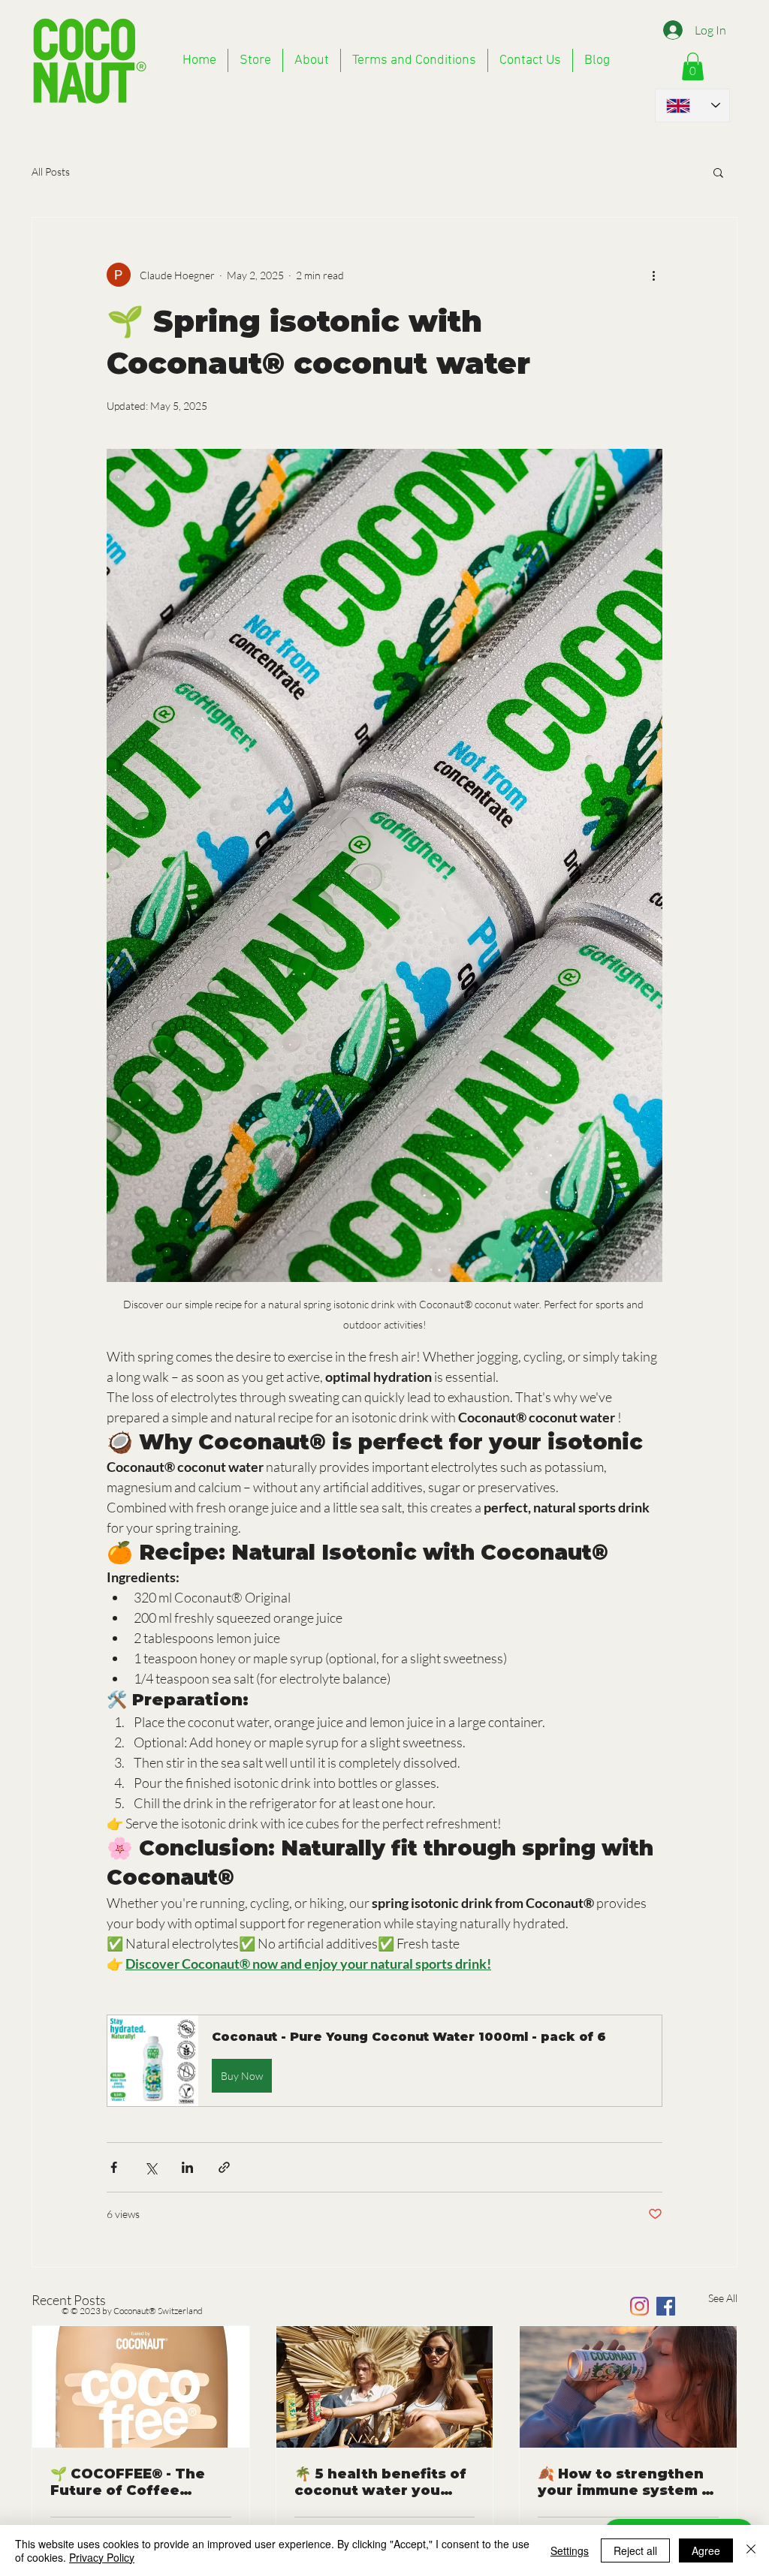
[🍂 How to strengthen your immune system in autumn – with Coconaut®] (628, 2387)
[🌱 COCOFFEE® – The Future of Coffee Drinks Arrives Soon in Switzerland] (141, 2387)
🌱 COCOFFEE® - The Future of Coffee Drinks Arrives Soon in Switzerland (137, 2482)
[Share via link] (224, 2167)
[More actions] (653, 275)
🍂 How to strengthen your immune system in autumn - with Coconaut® (627, 2482)
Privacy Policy (102, 2557)
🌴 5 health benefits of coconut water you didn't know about (380, 2482)
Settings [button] (570, 2550)
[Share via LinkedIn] (187, 2167)
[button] (718, 172)
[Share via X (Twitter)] (151, 2167)
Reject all (635, 2550)
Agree (706, 2550)
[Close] (751, 2550)
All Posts (51, 172)
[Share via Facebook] (114, 2167)
